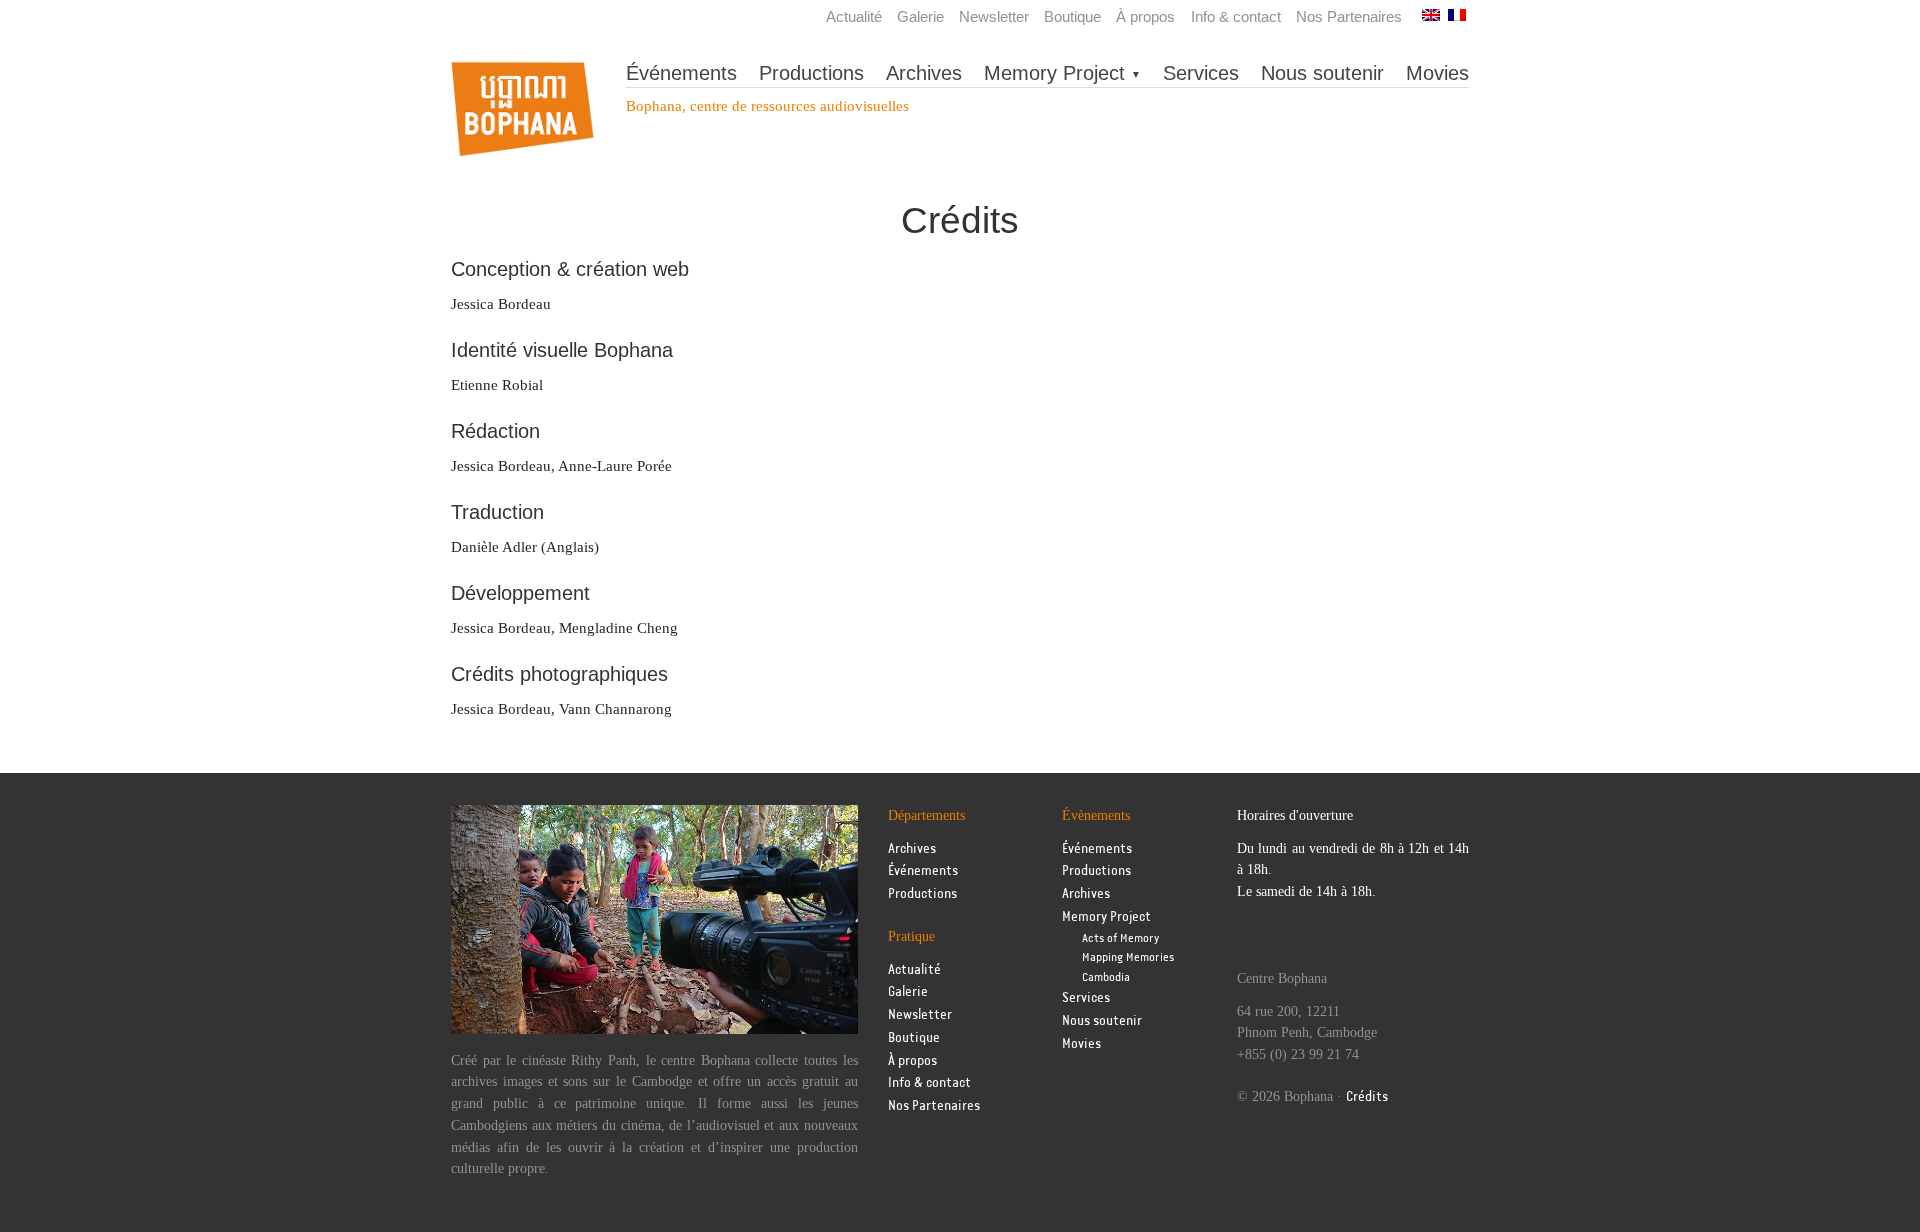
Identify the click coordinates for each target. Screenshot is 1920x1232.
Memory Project (1054, 73)
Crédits (1367, 1097)
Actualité (854, 16)
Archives (924, 73)
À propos (1145, 16)
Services (1201, 73)
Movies (1437, 73)
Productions (811, 73)
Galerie (920, 16)
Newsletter (994, 16)
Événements (681, 73)
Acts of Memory (1120, 938)
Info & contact (1236, 16)
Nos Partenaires (1349, 16)
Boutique (1072, 16)
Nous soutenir (1322, 73)
